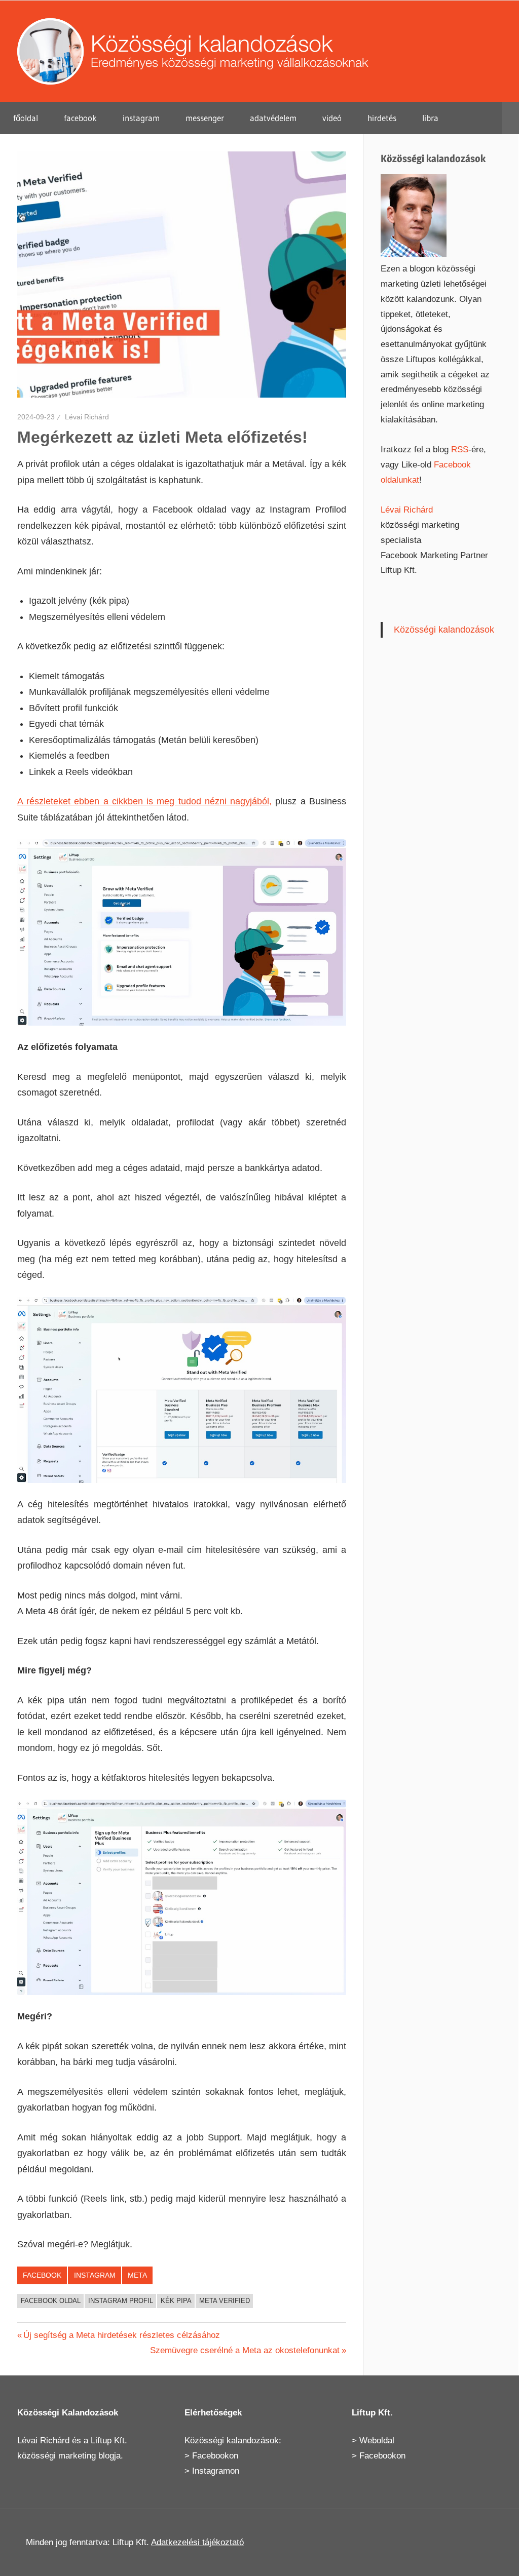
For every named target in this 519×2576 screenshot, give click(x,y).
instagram (141, 118)
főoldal (26, 118)
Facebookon (215, 2456)
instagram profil (121, 2301)
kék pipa (176, 2301)
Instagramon (216, 2471)
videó (332, 118)
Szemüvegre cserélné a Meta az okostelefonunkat (245, 2350)
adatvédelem (273, 118)
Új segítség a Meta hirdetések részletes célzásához (121, 2335)
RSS (460, 450)
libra (430, 118)
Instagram (95, 2275)
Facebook (42, 2275)
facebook (80, 118)
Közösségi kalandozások (444, 630)
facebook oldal (51, 2301)
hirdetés (382, 118)
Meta (137, 2275)
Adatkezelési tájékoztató (197, 2542)
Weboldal (377, 2441)
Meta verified (225, 2301)
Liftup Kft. (109, 2441)
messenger (205, 118)
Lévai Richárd (87, 417)
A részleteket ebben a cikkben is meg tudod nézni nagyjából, (144, 801)
